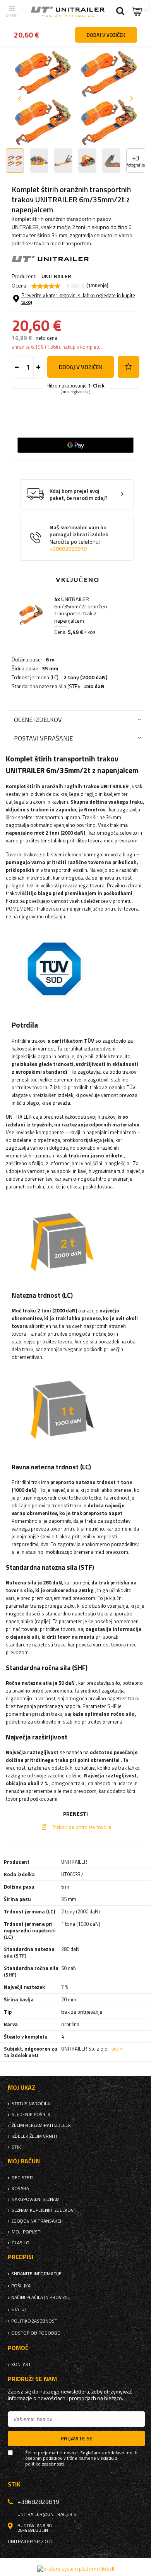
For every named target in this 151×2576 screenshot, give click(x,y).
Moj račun (24, 2161)
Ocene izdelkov (38, 719)
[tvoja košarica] (137, 11)
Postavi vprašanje (43, 738)
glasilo (21, 2243)
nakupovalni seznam (36, 2199)
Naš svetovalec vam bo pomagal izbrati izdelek (79, 538)
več (115, 2049)
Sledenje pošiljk (31, 2115)
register (22, 2178)
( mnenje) (97, 286)
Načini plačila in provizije (41, 2297)
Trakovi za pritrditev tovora (82, 1827)
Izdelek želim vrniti (34, 2136)
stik (16, 2147)
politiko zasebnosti (35, 2321)
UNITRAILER (56, 276)
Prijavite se (77, 2438)
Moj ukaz (21, 2088)
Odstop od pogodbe (36, 2333)
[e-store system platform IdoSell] (76, 2569)
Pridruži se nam (32, 2379)
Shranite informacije (36, 2274)
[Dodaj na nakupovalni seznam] (129, 367)
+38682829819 (68, 549)
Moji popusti (27, 2232)
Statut (19, 2309)
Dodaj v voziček (81, 367)
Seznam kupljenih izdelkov (43, 2210)
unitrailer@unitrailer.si (47, 2514)
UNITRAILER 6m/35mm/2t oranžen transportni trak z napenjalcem (81, 610)
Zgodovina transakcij (37, 2221)
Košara (20, 2189)
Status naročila (31, 2104)
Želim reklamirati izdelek (41, 2125)
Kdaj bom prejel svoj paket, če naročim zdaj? (79, 495)
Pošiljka (21, 2286)
